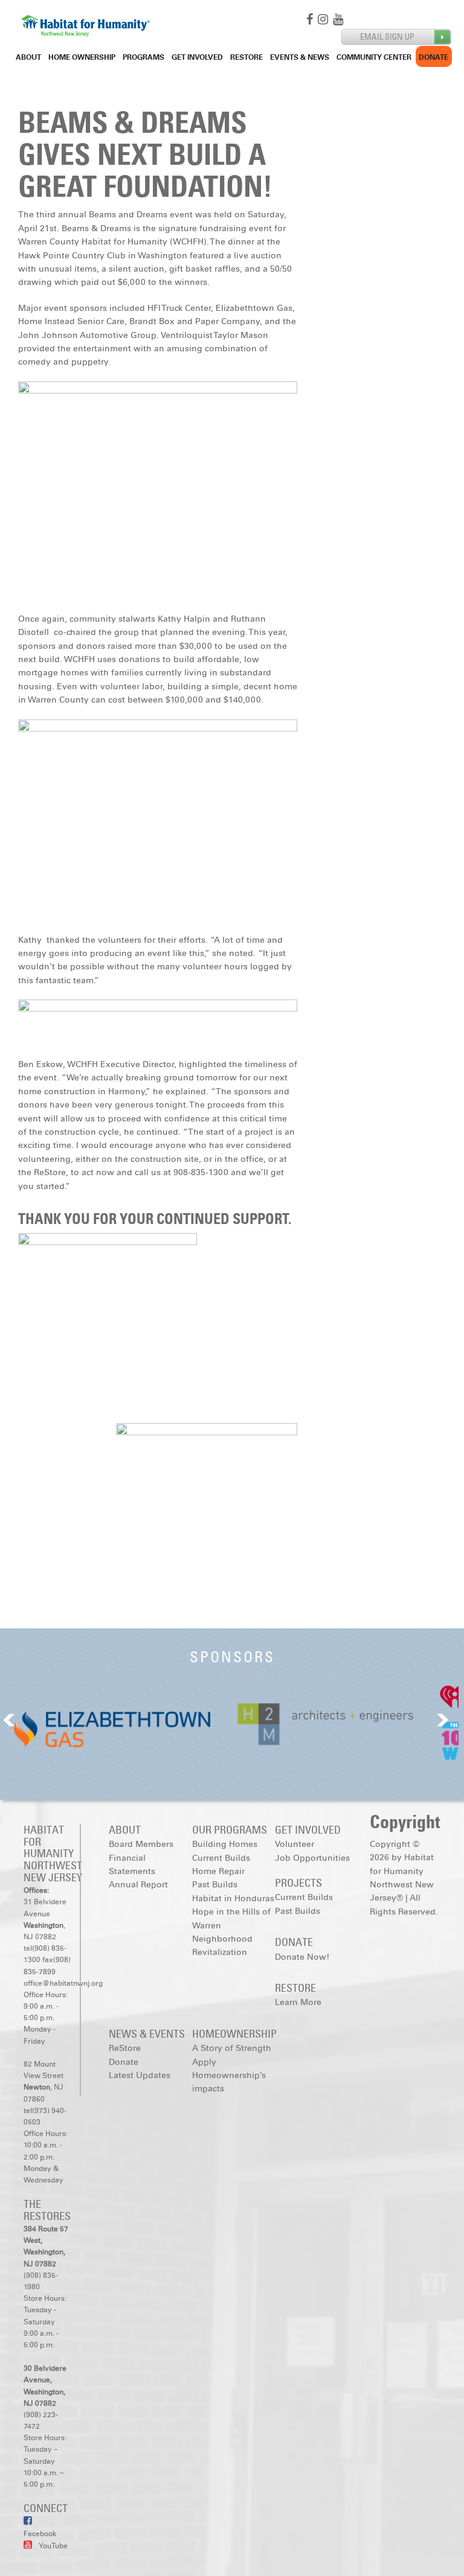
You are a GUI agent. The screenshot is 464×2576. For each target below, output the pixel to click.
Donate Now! (302, 1957)
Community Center (374, 57)
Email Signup (397, 37)
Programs (143, 57)
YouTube (53, 2546)
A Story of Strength (232, 2048)
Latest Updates (140, 2075)
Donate (433, 57)
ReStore (246, 57)
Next (443, 1720)
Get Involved (197, 57)
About (28, 57)
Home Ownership (82, 57)
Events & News (300, 57)
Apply (204, 2062)
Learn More (298, 2002)
